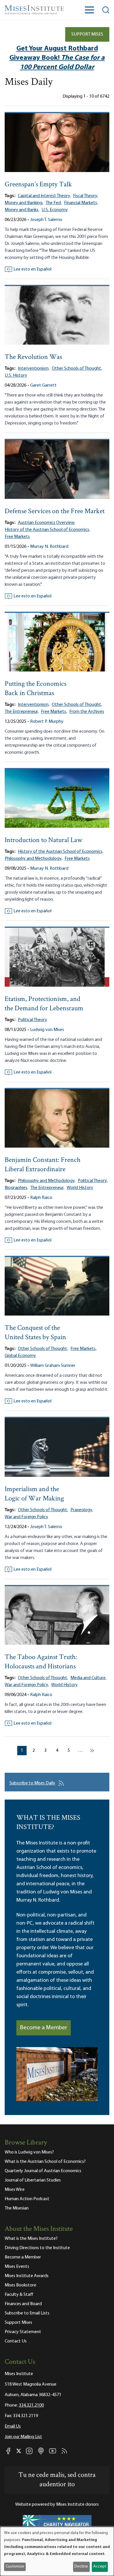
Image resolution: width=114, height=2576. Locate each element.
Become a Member (44, 2028)
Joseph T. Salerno (46, 220)
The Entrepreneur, (22, 712)
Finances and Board (23, 2304)
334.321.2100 (31, 2405)
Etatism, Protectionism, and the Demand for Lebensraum (44, 1004)
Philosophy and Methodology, (33, 859)
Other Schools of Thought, (77, 369)
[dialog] (57, 2551)
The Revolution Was (33, 357)
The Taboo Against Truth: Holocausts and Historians (41, 1662)
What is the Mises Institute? (31, 2239)
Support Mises (87, 34)
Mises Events (17, 2267)
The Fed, (54, 203)
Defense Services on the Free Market (55, 512)
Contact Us (16, 2341)
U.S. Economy (55, 210)
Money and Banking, (24, 203)
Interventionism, (34, 369)
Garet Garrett (43, 385)
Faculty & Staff (19, 2295)
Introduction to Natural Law (43, 840)
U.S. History (16, 376)
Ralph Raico (41, 1198)
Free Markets (17, 537)
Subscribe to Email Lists (27, 2313)
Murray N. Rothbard (49, 547)
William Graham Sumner (53, 1366)
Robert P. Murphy (47, 722)
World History (80, 1188)
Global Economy (20, 1356)
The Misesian (17, 2208)
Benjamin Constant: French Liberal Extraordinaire (43, 1165)
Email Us (13, 2426)
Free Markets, (54, 712)
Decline (81, 2567)
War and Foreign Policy (26, 1517)
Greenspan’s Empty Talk (38, 185)
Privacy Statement (23, 2332)
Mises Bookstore (20, 2285)
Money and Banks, (22, 210)
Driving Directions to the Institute (37, 2248)
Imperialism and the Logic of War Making (34, 1494)
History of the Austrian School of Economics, (47, 530)
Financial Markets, (81, 203)
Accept (100, 2567)
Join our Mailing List (23, 2437)
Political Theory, (93, 1181)
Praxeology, (82, 1510)
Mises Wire (15, 2190)
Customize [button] (15, 2567)
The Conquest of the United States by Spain (35, 1333)
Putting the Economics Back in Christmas (36, 689)
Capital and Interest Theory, (44, 196)
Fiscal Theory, (85, 196)
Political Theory (32, 1020)
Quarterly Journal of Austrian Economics (43, 2171)
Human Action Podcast (27, 2199)
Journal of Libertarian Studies (33, 2180)
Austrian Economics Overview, (46, 523)
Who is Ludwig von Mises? (29, 2152)
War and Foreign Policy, (27, 1685)
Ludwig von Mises (47, 1030)
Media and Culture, (88, 1678)
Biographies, (16, 1188)
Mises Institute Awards (27, 2276)
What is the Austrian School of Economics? (45, 2162)
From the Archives (87, 712)
